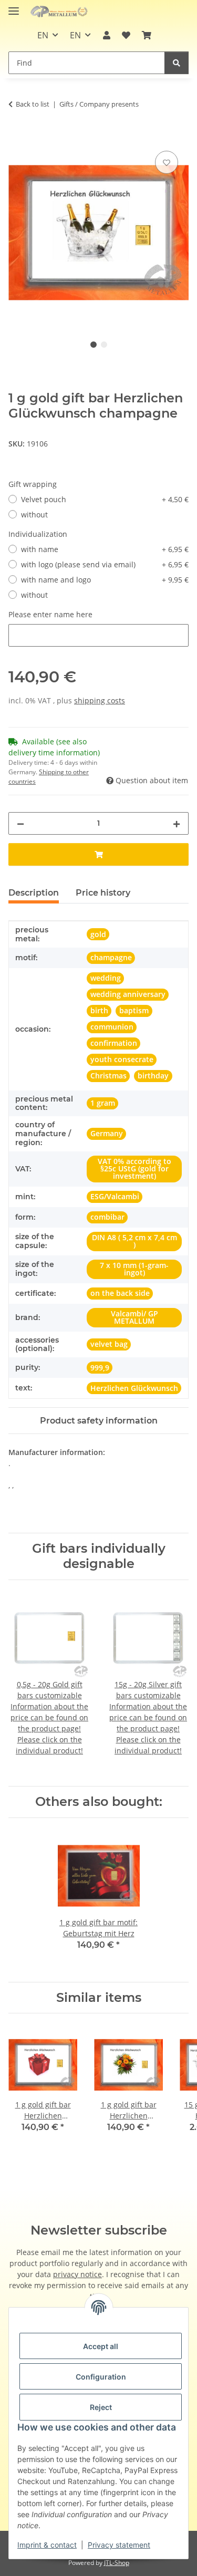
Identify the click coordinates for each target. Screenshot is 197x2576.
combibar (107, 1217)
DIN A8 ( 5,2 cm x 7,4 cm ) (134, 1241)
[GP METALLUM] (60, 12)
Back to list (33, 104)
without (34, 515)
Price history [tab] (103, 893)
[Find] (177, 63)
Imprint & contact (47, 2545)
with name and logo (105, 580)
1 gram (103, 1103)
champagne (111, 957)
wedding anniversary (128, 994)
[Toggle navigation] (14, 7)
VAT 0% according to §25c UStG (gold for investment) (134, 1168)
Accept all (101, 2346)
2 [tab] (104, 345)
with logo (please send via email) (105, 564)
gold (98, 934)
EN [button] (43, 35)
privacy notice (77, 2274)
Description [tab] (34, 893)
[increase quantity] (177, 823)
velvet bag (109, 1344)
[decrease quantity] (20, 823)
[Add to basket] (17, 137)
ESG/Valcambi (115, 1196)
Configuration (101, 2377)
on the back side (120, 1293)
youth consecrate (122, 1059)
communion (112, 1027)
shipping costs (100, 700)
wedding (106, 978)
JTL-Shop (117, 2563)
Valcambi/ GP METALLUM (134, 1317)
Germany (107, 1133)
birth (99, 1010)
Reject (101, 2407)
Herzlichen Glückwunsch (134, 1388)
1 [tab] (94, 345)
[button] (106, 35)
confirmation (114, 1043)
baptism (134, 1010)
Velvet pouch (105, 499)
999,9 (100, 1368)
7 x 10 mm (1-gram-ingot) (134, 1269)
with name (105, 549)
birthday (153, 1076)
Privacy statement (119, 2545)
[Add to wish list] (167, 162)
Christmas (108, 1076)
